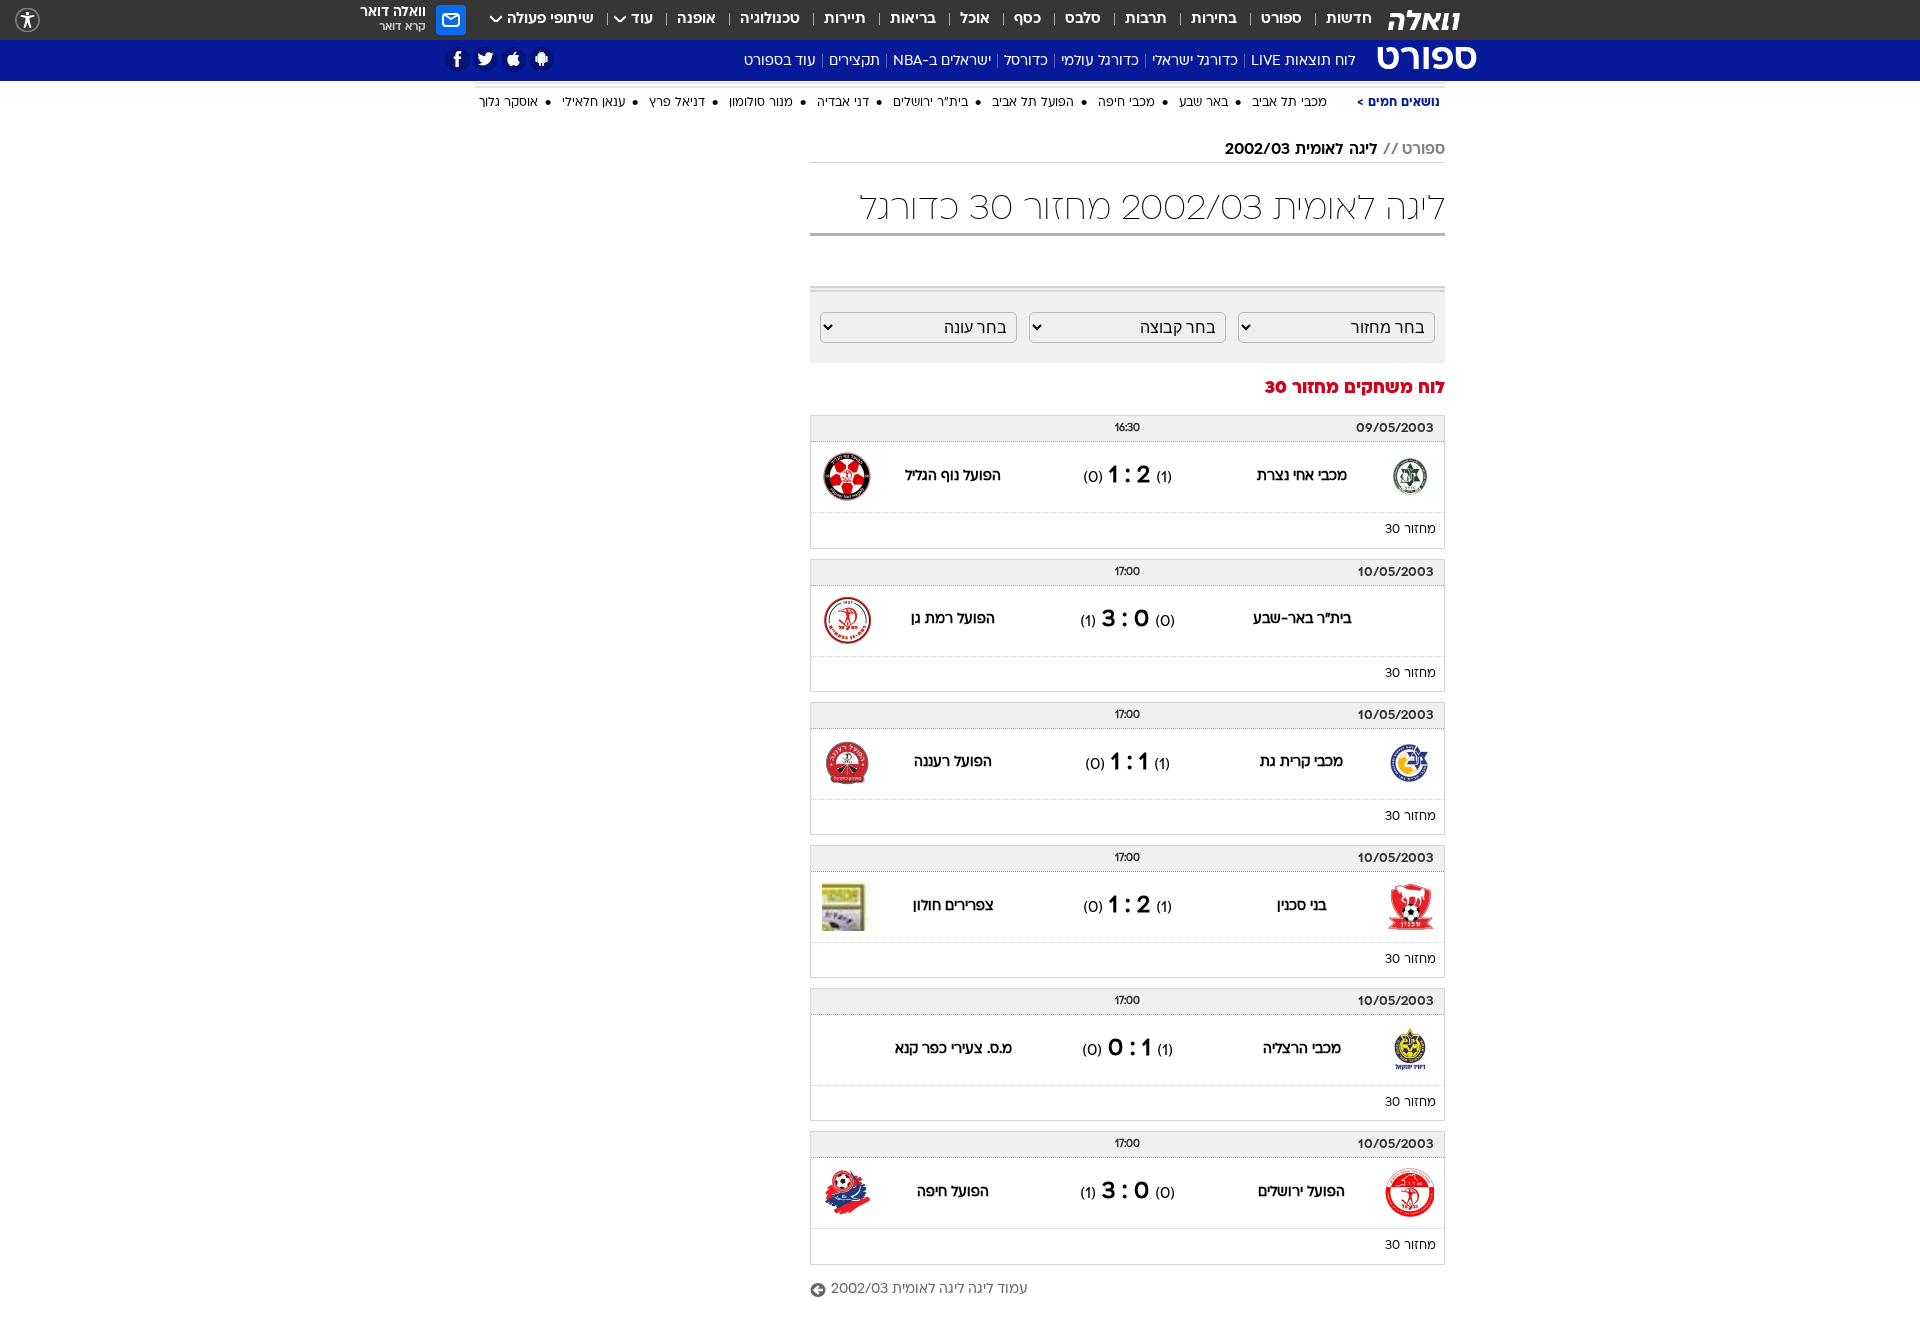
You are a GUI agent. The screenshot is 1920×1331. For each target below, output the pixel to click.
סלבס (1083, 19)
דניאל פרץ (677, 103)
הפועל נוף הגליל (953, 476)
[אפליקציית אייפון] (513, 59)
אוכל (975, 19)
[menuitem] (1337, 20)
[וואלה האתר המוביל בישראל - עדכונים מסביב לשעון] (1424, 20)
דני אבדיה (843, 103)
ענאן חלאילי (593, 103)
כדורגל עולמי (1100, 61)
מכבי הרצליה (1302, 1049)
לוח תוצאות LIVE (1303, 61)
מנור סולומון (761, 103)
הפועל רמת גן (953, 619)
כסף (1027, 19)
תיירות (845, 19)
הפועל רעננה (953, 762)
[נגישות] (27, 20)
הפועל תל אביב (1033, 103)
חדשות (1349, 19)
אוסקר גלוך (508, 103)
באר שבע (1203, 103)
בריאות (913, 19)
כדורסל (1026, 61)
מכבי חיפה (1126, 103)
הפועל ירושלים (1301, 1192)
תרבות (1146, 19)
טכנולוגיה (770, 19)
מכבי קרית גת (1301, 762)
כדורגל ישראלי (1195, 61)
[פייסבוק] (457, 59)
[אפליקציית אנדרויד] (541, 59)
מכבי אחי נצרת (1302, 476)
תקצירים (854, 61)
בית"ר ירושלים (930, 103)
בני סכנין (1301, 906)
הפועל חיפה (953, 1192)
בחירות (1214, 19)
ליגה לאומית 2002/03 (1301, 150)
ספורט (1281, 19)
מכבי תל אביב (1289, 103)
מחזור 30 (1410, 530)
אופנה (696, 19)
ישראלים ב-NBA (942, 61)
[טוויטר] (485, 59)
